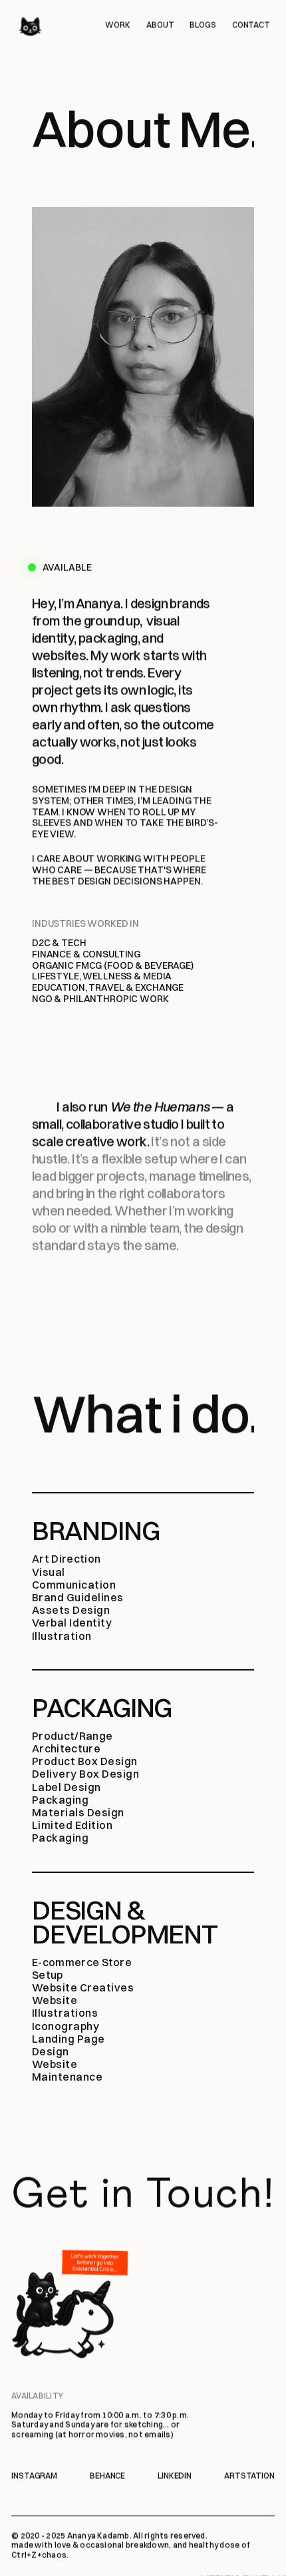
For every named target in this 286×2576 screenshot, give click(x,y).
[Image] (30, 27)
